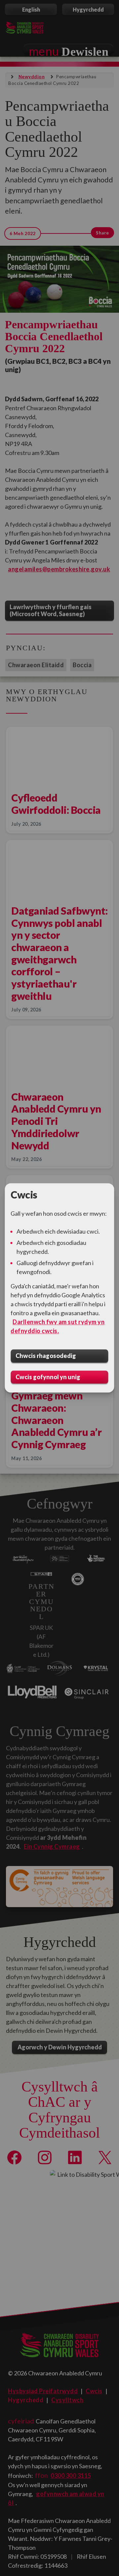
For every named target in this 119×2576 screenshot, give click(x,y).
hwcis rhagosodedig (46, 1356)
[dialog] (59, 1288)
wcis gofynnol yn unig (48, 1377)
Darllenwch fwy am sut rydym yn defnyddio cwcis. (58, 1326)
